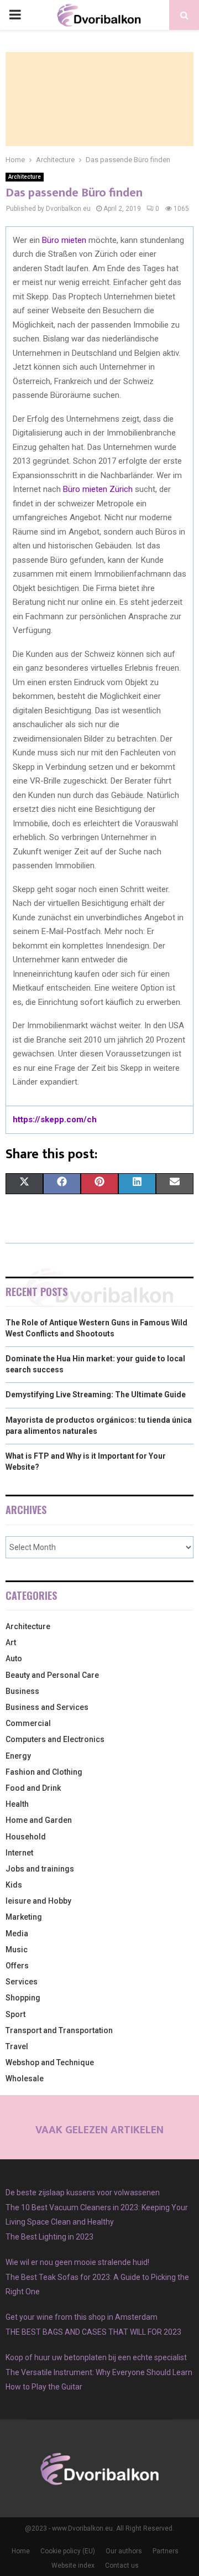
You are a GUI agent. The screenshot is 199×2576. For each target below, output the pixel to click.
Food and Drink (33, 1788)
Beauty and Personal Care (52, 1675)
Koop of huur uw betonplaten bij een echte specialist (96, 2357)
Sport (15, 2014)
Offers (17, 1966)
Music (17, 1950)
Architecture (25, 177)
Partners (166, 2551)
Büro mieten (64, 240)
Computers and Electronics (55, 1739)
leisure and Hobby (38, 1901)
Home (21, 2551)
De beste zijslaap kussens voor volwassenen (83, 2193)
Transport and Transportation (59, 2030)
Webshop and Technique (50, 2062)
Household (26, 1837)
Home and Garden (39, 1820)
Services (22, 1982)
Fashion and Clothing (44, 1772)
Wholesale (25, 2079)
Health (17, 1804)
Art (11, 1642)
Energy (18, 1756)
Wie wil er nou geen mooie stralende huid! (77, 2262)
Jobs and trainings (40, 1869)
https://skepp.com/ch (55, 1119)
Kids (14, 1885)
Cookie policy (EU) (68, 2551)
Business (22, 1691)
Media (17, 1934)
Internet (19, 1853)
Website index (73, 2565)
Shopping (23, 1998)
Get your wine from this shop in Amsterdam (82, 2317)
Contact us (122, 2565)
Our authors (124, 2551)
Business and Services (47, 1707)
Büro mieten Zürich (98, 489)
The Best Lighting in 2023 (49, 2237)
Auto (14, 1658)
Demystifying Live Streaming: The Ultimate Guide (96, 1395)
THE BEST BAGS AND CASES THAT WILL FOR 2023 (93, 2332)
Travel (17, 2046)
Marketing (24, 1917)
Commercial (28, 1723)
